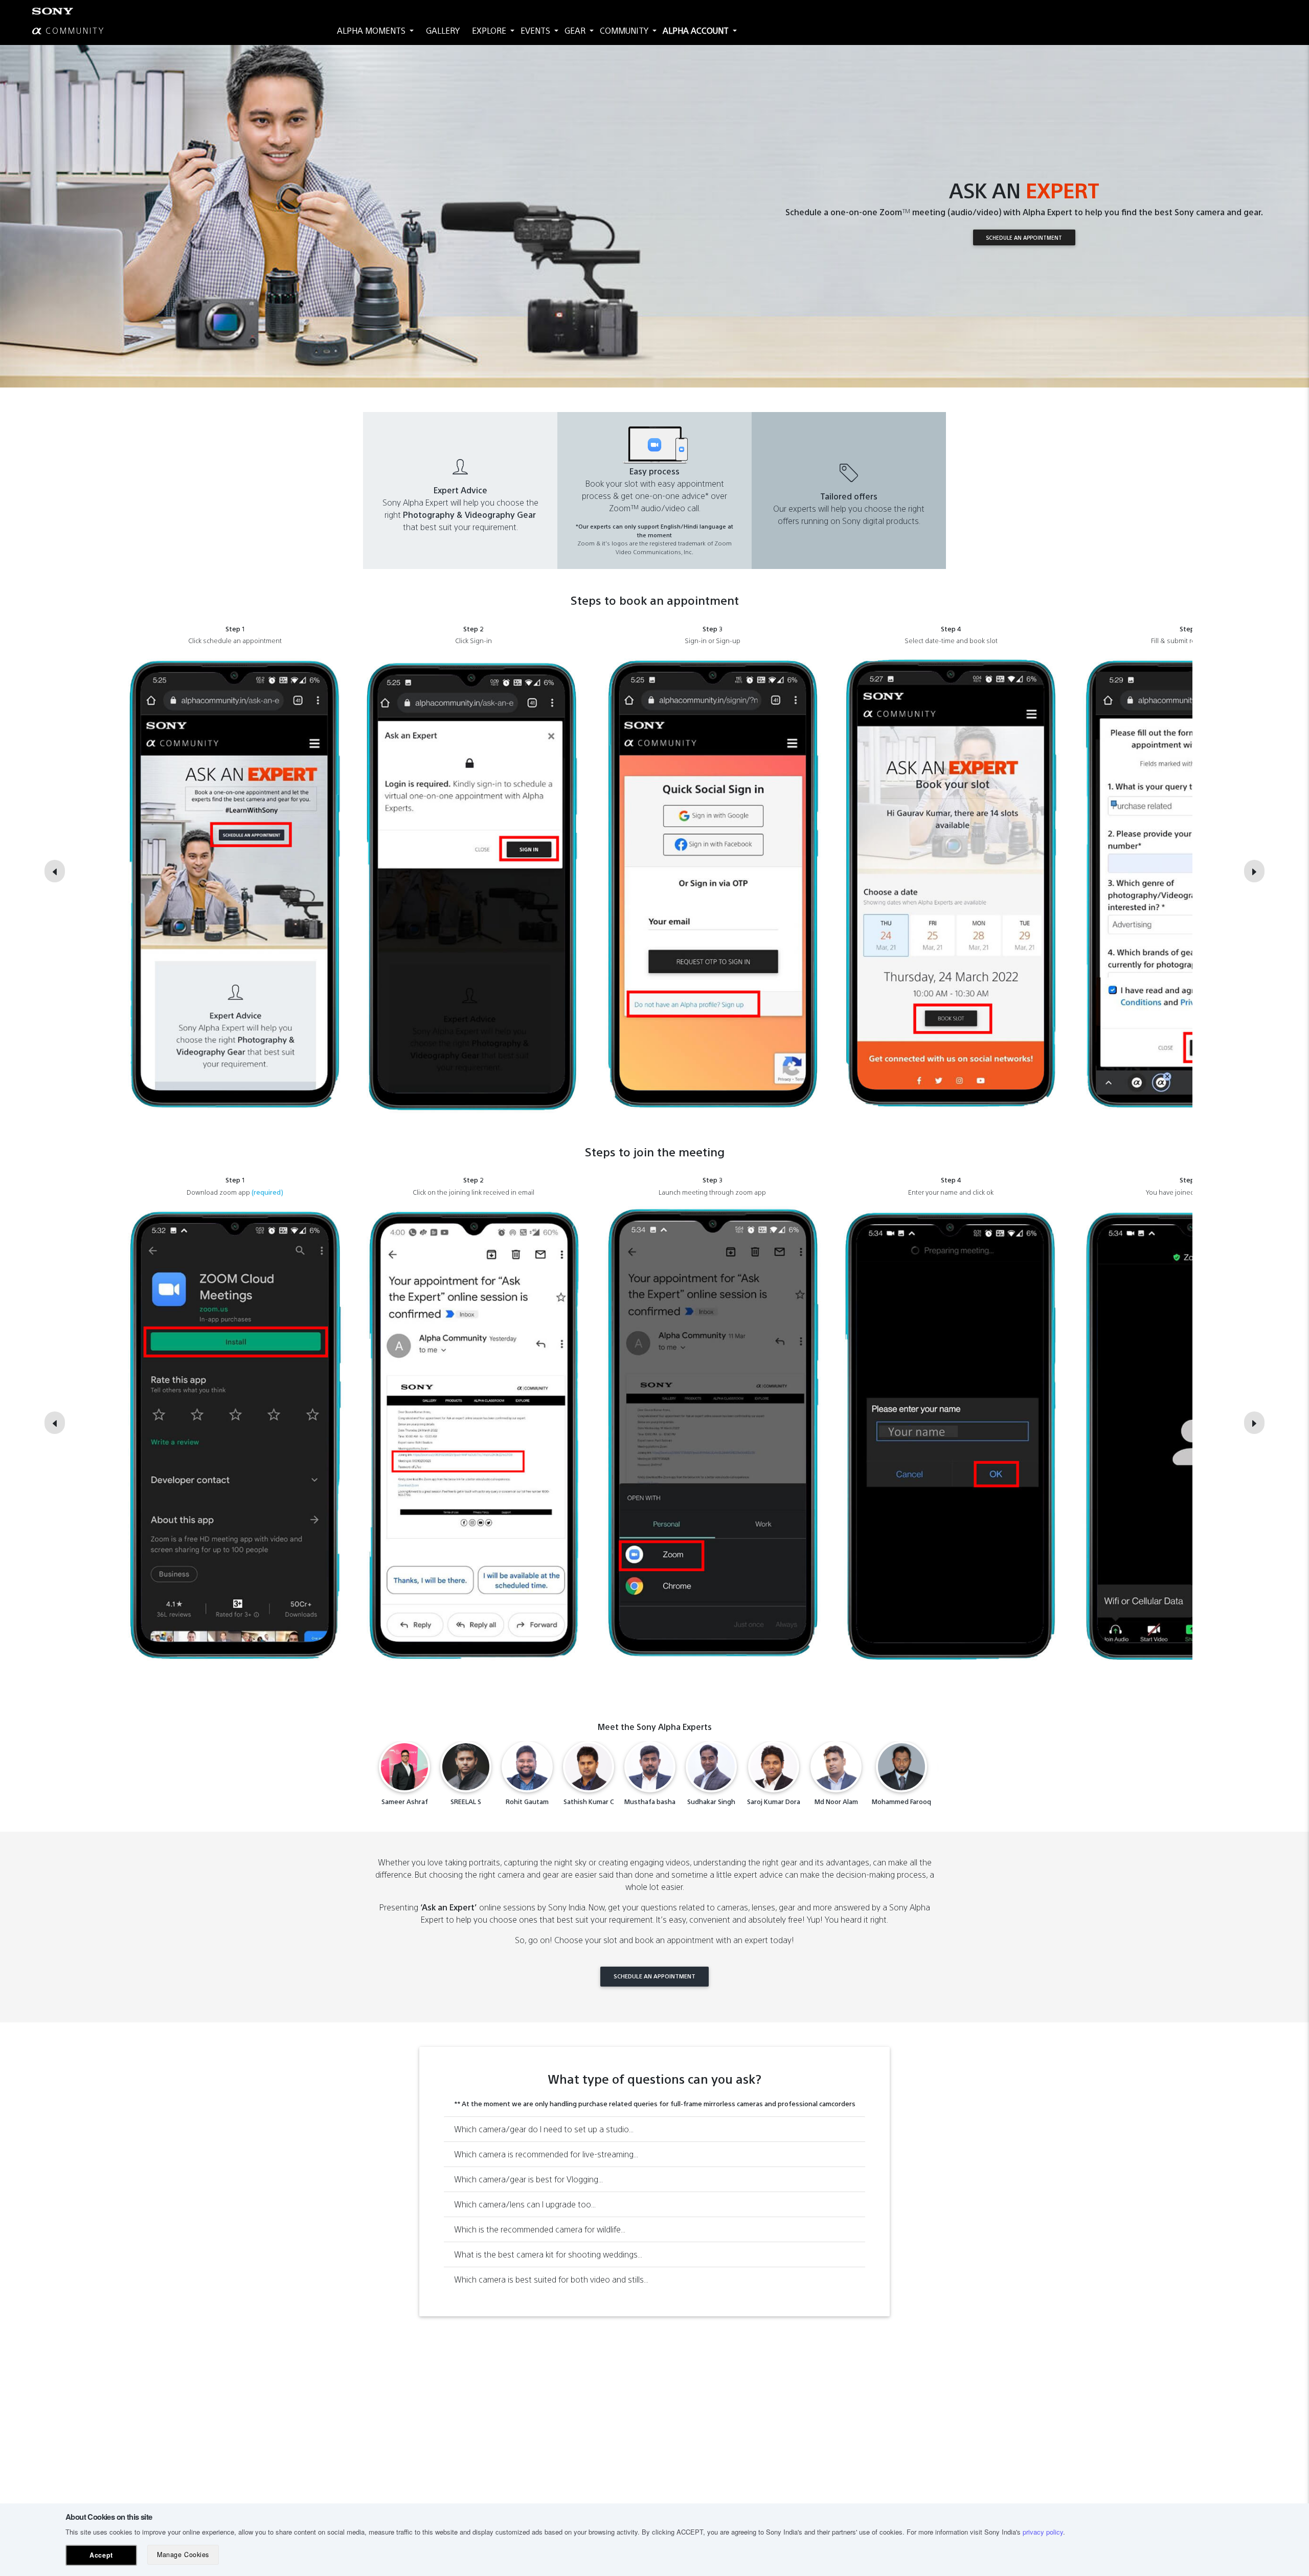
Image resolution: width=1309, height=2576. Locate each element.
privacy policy (1043, 2532)
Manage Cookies (183, 2555)
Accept (101, 2555)
